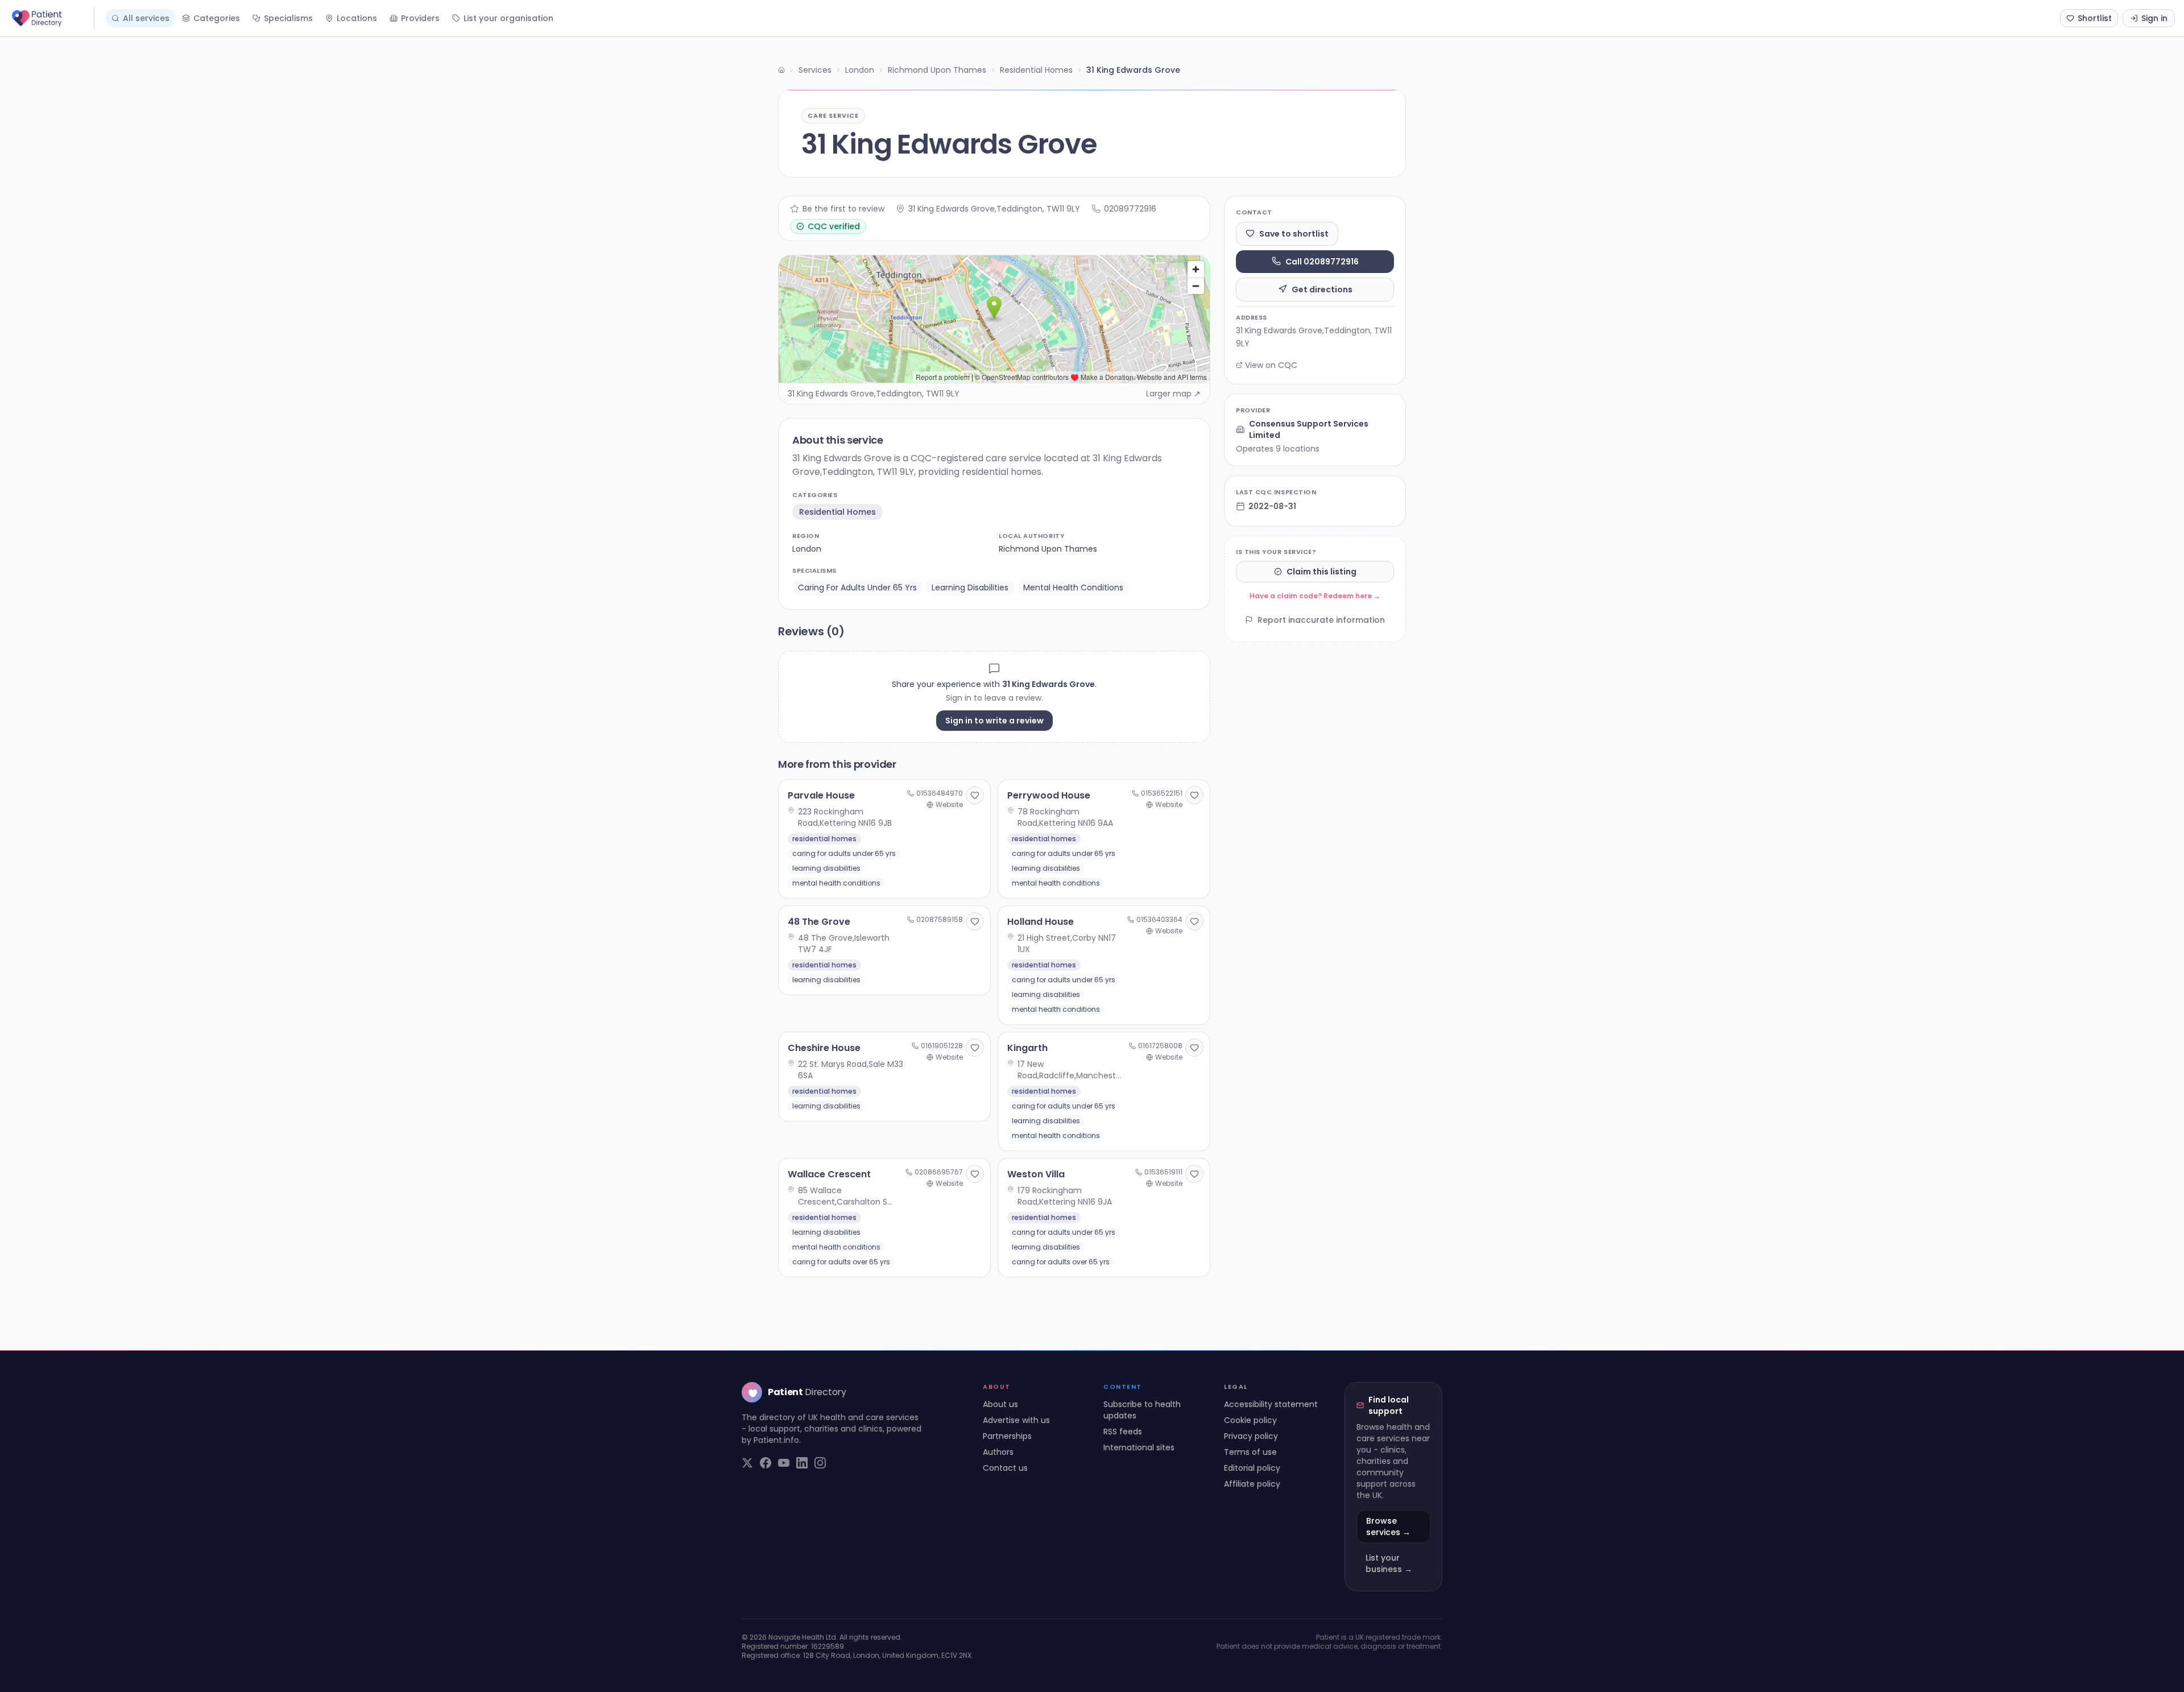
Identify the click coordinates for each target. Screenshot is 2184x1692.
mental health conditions (1073, 588)
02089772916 (1130, 209)
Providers (420, 18)
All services (146, 18)
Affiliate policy (1252, 1484)
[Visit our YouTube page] (784, 1463)
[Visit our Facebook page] (766, 1463)
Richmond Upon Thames (937, 70)
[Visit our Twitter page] (747, 1463)
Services (815, 70)
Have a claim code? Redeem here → (1315, 596)
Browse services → (1388, 1526)
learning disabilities (970, 588)
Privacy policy (1251, 1436)
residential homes (837, 512)
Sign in (2154, 18)
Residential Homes (1036, 70)
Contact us (1005, 1468)
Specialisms (288, 18)
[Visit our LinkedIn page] (802, 1463)
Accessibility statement (1271, 1404)
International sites (1139, 1447)
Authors (998, 1452)
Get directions (1322, 289)
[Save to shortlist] (975, 795)
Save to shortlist (1294, 233)
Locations (357, 18)
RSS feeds (1123, 1432)
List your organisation (508, 18)
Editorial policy (1252, 1468)
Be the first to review (843, 209)
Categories (217, 18)
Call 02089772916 (1322, 261)
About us (1000, 1404)
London (860, 70)
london (807, 549)
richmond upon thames (1048, 549)
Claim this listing (1321, 572)
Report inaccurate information (1321, 620)
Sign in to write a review (994, 721)
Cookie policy (1250, 1420)
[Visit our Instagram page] (820, 1463)
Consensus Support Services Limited (1309, 429)
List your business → (1389, 1563)
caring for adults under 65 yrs (857, 588)
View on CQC (1271, 365)
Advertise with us (1016, 1420)
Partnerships (1007, 1436)
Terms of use (1250, 1452)
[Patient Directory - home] (52, 18)
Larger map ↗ (1173, 394)
